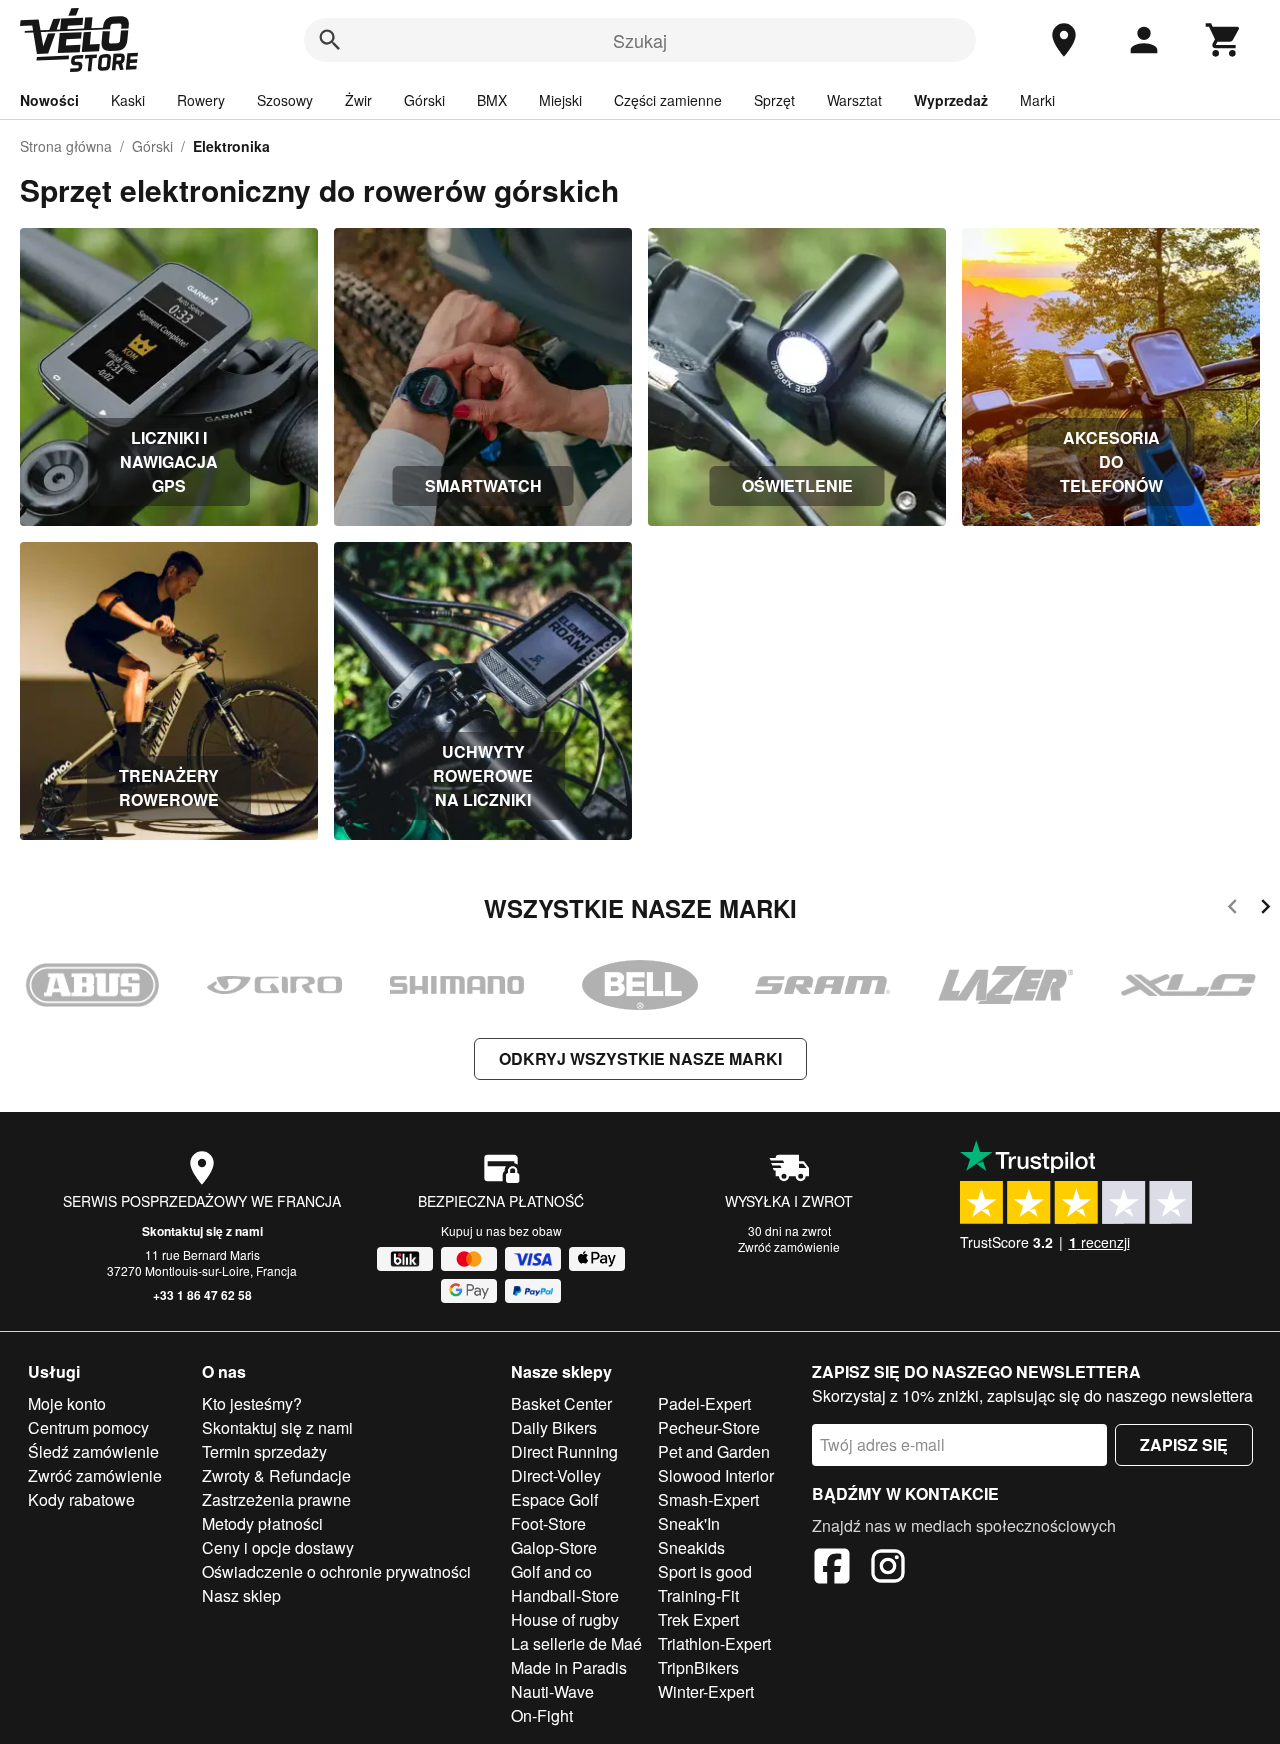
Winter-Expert (706, 1691)
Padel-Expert (704, 1403)
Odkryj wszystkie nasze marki (640, 1058)
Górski (424, 100)
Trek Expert (698, 1619)
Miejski (560, 100)
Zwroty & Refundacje (276, 1475)
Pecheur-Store (709, 1427)
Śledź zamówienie (93, 1451)
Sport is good (705, 1571)
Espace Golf (554, 1499)
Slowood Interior (716, 1475)
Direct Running (564, 1451)
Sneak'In (689, 1523)
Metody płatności (262, 1523)
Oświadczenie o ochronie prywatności (336, 1571)
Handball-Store (565, 1595)
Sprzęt (774, 100)
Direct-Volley (556, 1475)
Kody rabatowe (81, 1499)
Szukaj (640, 40)
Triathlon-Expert (714, 1643)
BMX (492, 100)
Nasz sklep (241, 1595)
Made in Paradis (569, 1667)
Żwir (358, 100)
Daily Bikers (554, 1427)
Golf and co (551, 1571)
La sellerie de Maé (576, 1643)
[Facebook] (832, 1569)
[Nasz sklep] (1064, 40)
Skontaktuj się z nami (202, 1231)
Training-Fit (698, 1595)
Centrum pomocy (88, 1427)
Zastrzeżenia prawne (276, 1499)
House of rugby (565, 1619)
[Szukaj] (330, 40)
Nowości (49, 100)
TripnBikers (698, 1667)
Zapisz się (1184, 1444)
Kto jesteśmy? (252, 1403)
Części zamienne (668, 100)
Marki (1037, 100)
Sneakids (691, 1547)
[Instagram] (888, 1569)
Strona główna (66, 146)
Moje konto (67, 1403)
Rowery (201, 100)
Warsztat (854, 100)
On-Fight (542, 1715)
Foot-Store (548, 1523)
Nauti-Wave (552, 1691)
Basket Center (561, 1403)
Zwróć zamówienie (789, 1246)
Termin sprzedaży (264, 1451)
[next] (1265, 909)
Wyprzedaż (951, 100)
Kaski (128, 100)
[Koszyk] (1224, 40)
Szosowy (285, 100)
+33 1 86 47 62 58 (202, 1295)
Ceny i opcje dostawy (278, 1547)
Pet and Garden (714, 1451)
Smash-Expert (708, 1499)
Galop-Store (554, 1547)
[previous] (1232, 909)
